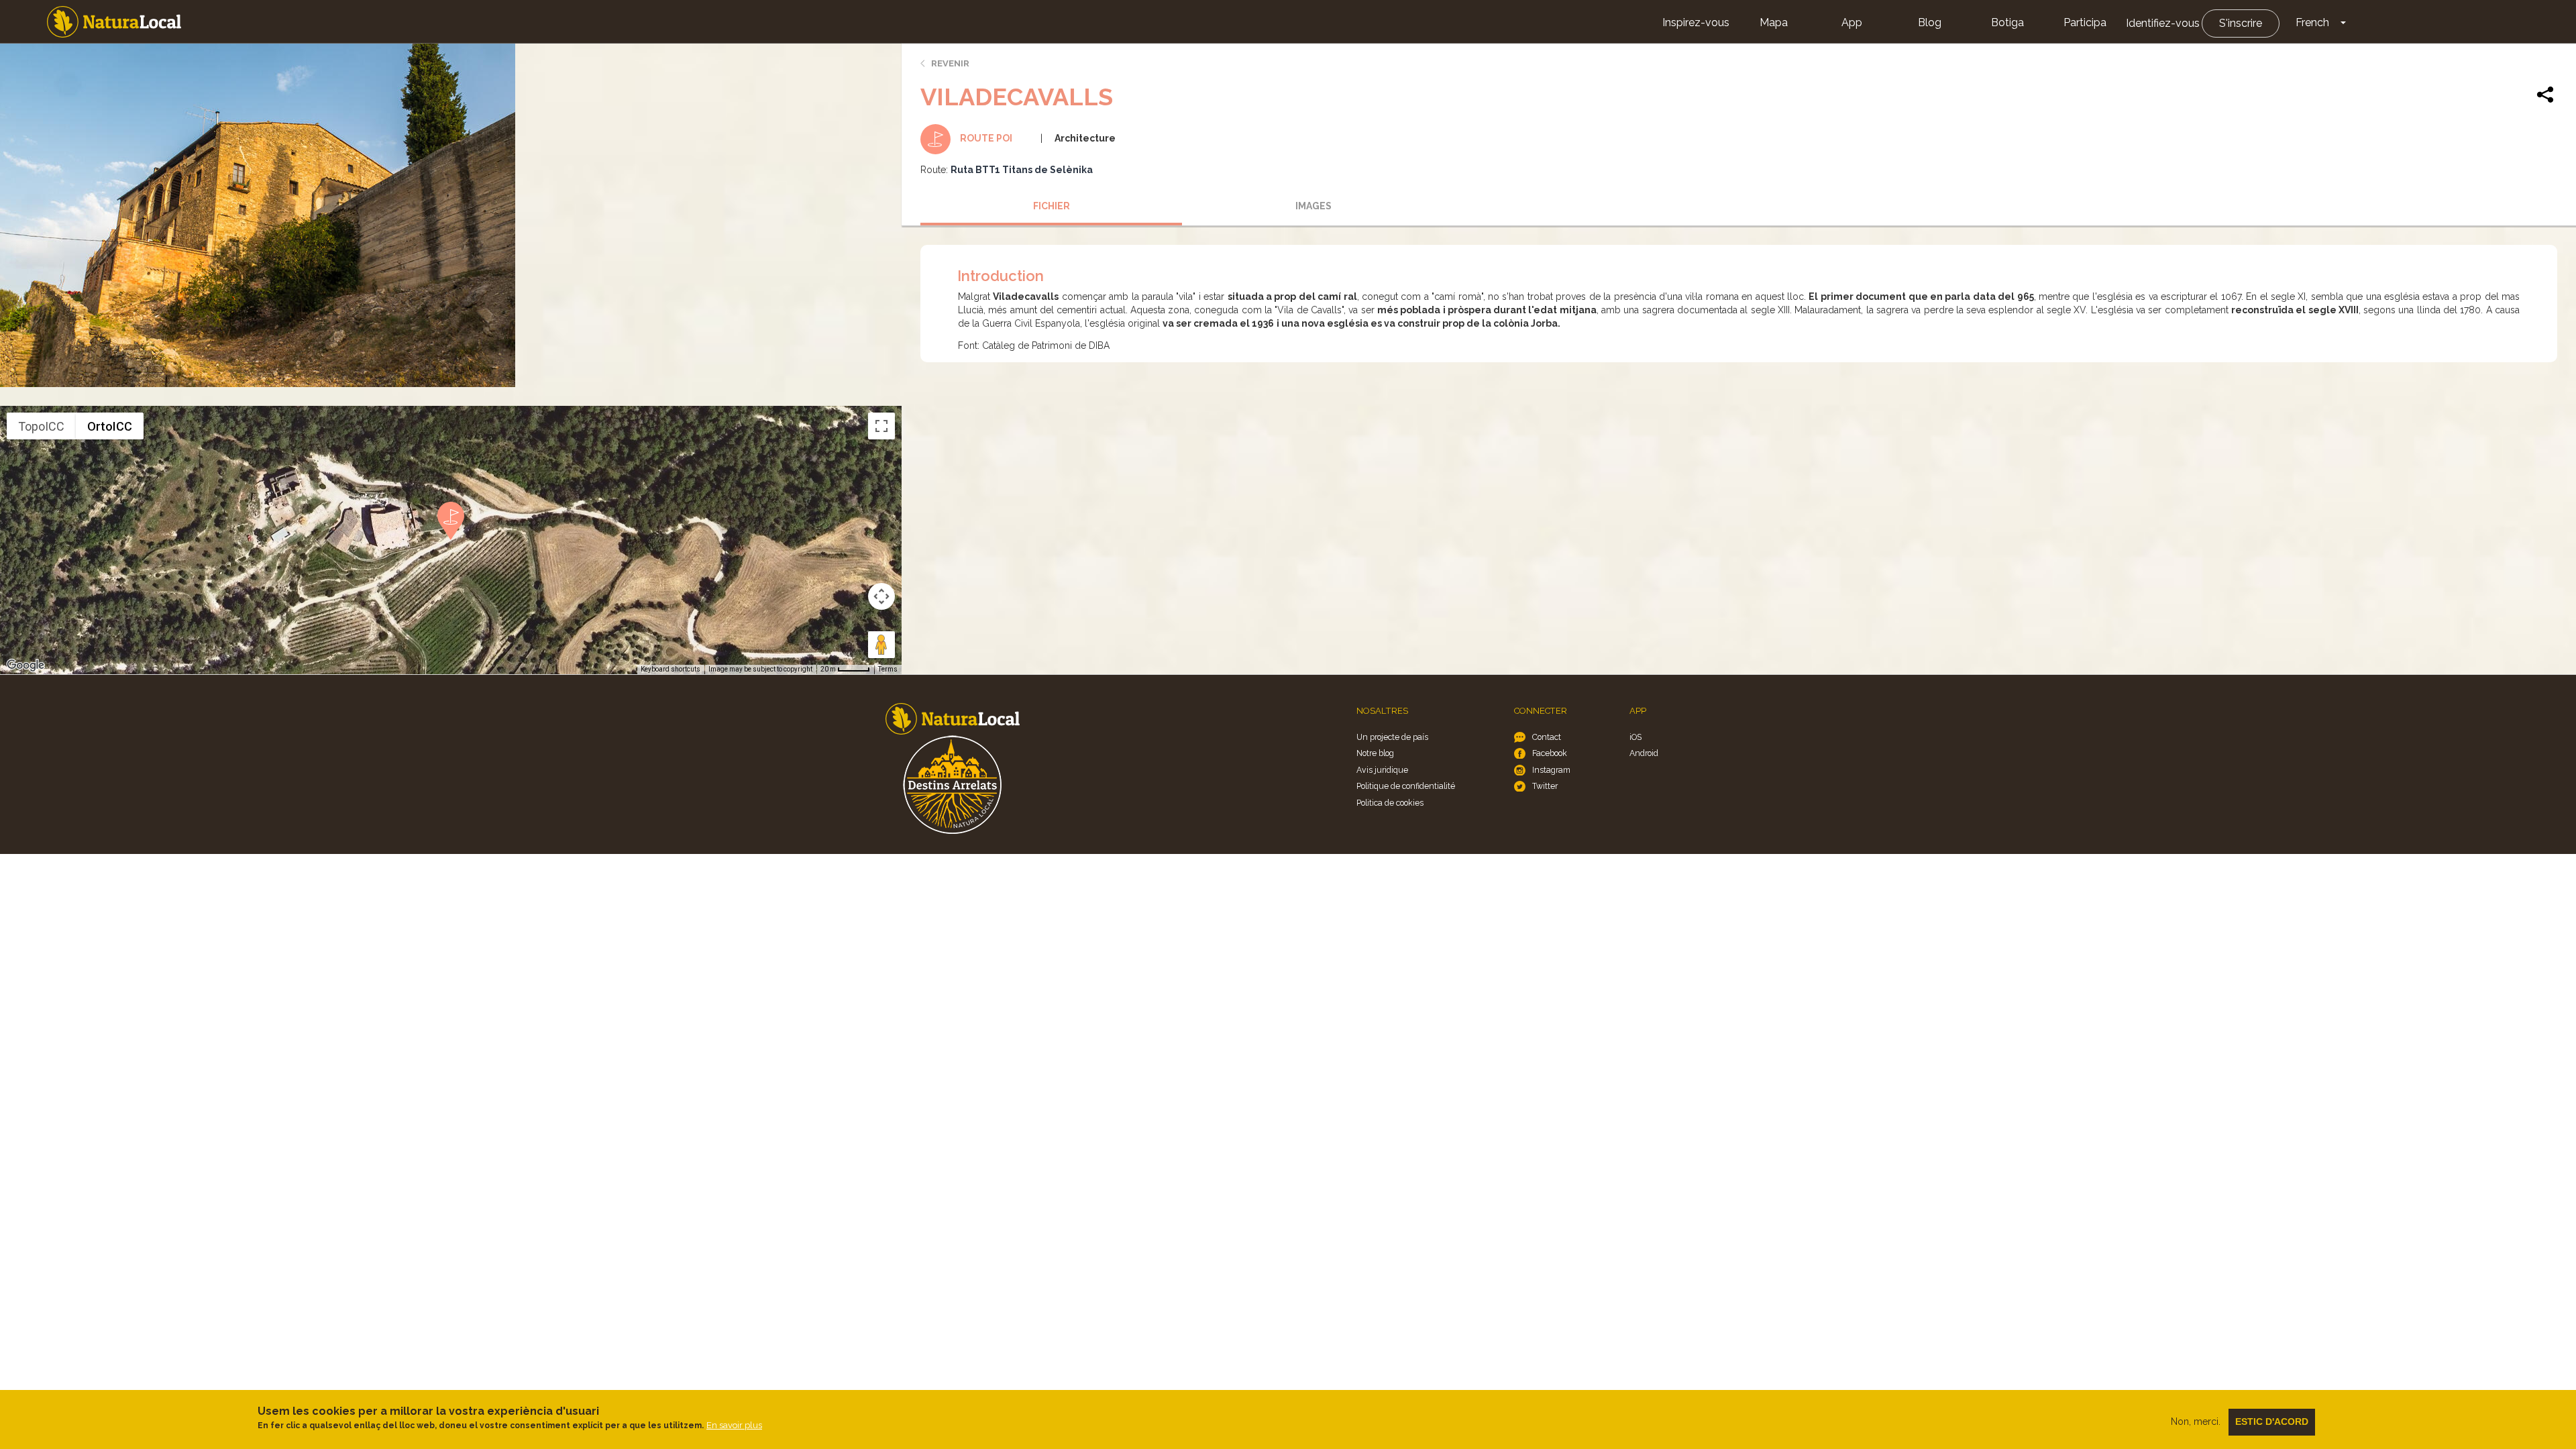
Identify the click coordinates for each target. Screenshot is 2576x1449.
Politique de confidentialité (1406, 786)
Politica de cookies (1390, 803)
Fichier (1052, 206)
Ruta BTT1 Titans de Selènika (1022, 170)
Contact (1547, 737)
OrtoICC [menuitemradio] (110, 426)
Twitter (1545, 786)
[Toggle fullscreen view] (881, 426)
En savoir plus (734, 1425)
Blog (1930, 22)
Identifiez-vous (2163, 23)
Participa (2085, 22)
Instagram (1551, 770)
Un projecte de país (1392, 737)
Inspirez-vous (1696, 22)
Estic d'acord (2272, 1421)
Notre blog (1375, 753)
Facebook (1550, 753)
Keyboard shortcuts (670, 669)
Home (114, 22)
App (1852, 22)
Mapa (1774, 22)
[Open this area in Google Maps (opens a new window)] (25, 665)
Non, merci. (2196, 1421)
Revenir (950, 63)
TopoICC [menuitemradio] (41, 426)
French (2312, 22)
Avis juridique (1382, 770)
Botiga (2007, 22)
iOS (1635, 737)
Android (1644, 753)
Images (1313, 206)
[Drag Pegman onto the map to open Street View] (881, 645)
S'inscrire (2241, 23)
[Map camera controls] (881, 596)
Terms (888, 669)
